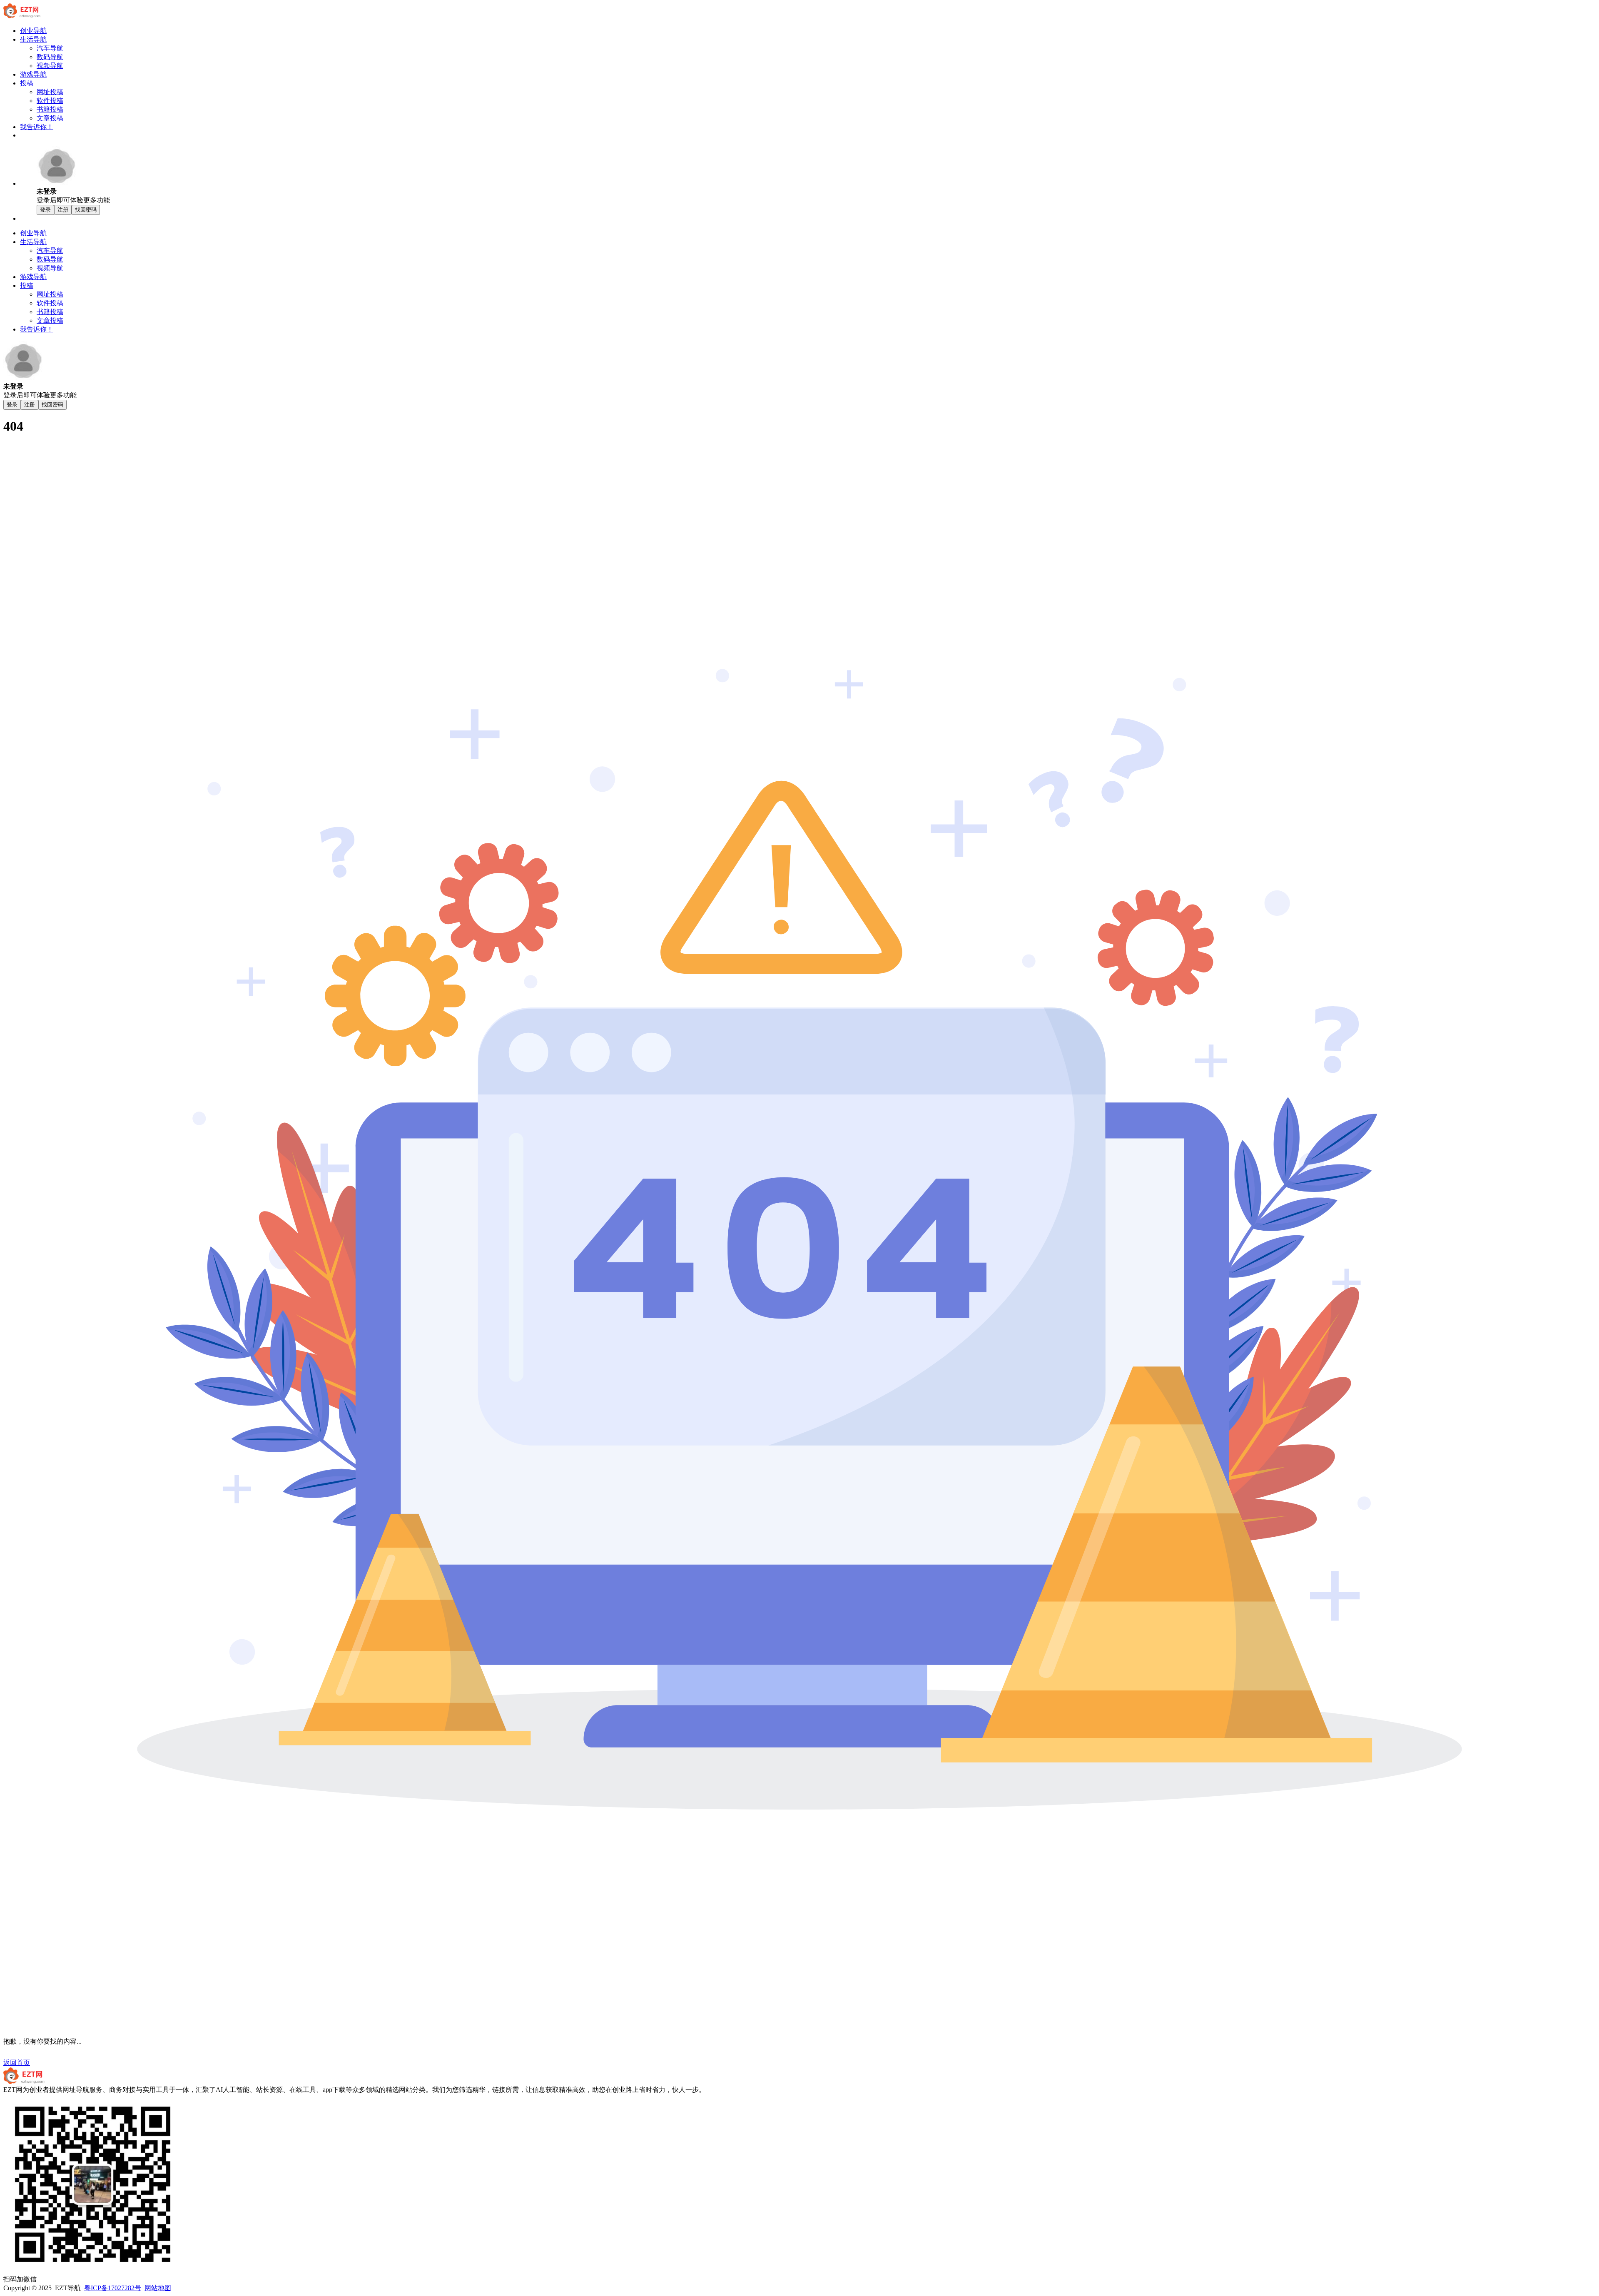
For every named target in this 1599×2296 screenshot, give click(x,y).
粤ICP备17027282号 (113, 2288)
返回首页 (17, 2063)
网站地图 (158, 2288)
